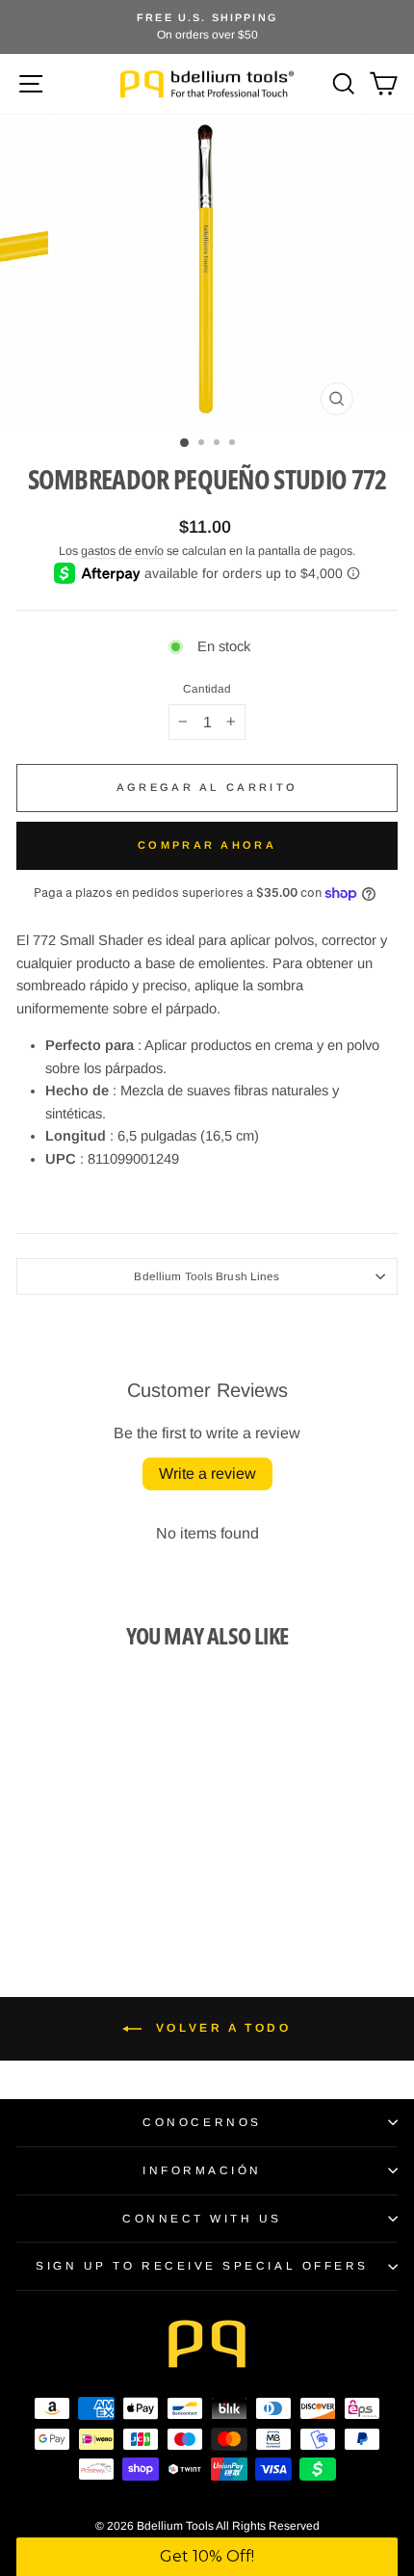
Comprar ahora (207, 845)
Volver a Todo (220, 2028)
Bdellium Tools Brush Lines (207, 1276)
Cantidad (207, 689)
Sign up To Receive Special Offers (202, 2265)
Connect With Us (202, 2218)
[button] (207, 2557)
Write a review (207, 1473)
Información (202, 2170)
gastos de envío (122, 551)
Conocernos (202, 2122)
